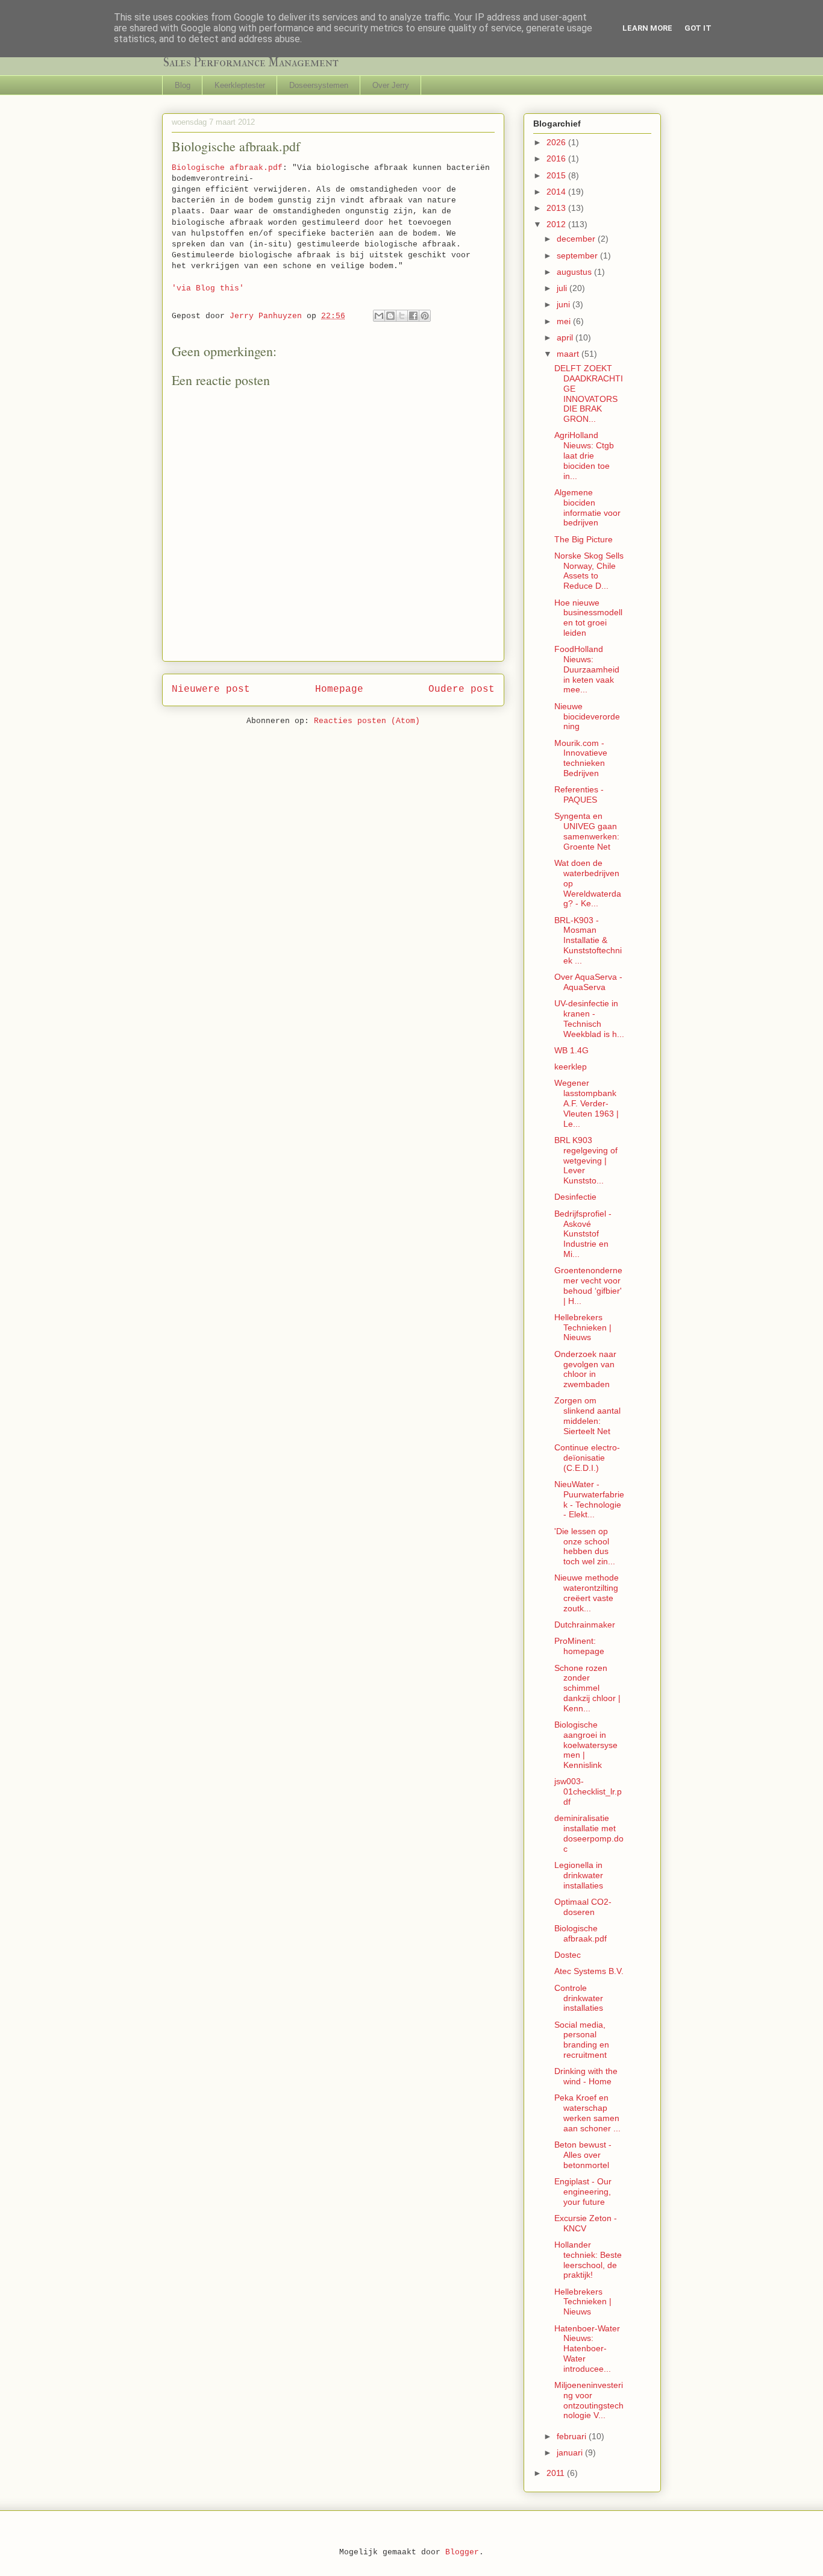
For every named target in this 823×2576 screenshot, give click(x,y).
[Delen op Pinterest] (425, 316)
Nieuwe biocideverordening (587, 716)
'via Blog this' (208, 288)
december (577, 239)
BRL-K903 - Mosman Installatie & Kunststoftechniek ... (588, 940)
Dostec (568, 1955)
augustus (575, 272)
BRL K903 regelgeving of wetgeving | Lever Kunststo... (586, 1160)
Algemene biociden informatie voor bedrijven (587, 507)
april (566, 337)
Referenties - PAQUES (579, 794)
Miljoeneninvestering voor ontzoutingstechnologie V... (589, 2400)
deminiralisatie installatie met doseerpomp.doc (589, 1833)
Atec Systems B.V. (589, 1971)
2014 (557, 192)
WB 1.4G (571, 1050)
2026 (557, 142)
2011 (557, 2473)
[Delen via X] (402, 316)
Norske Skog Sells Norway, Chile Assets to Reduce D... (589, 571)
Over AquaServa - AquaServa (588, 982)
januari (571, 2452)
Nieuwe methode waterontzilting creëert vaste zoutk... (587, 1593)
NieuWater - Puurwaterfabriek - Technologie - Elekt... (589, 1499)
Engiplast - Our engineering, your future (583, 2192)
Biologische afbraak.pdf (227, 168)
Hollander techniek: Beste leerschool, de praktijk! (588, 2260)
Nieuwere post (211, 689)
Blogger (462, 2552)
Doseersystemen (319, 85)
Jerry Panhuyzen (268, 316)
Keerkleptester (240, 85)
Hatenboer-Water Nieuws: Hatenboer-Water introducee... (587, 2349)
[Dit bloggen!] (390, 316)
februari (573, 2436)
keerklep (571, 1067)
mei (565, 321)
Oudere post (462, 689)
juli (563, 288)
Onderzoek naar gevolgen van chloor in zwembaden (585, 1369)
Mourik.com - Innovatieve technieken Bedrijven (581, 758)
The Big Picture (584, 539)
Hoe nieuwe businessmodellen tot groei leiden (588, 618)
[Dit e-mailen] (379, 316)
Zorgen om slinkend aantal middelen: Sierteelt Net (587, 1415)
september (578, 255)
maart (569, 354)
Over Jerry (391, 85)
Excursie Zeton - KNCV (586, 2223)
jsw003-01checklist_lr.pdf (588, 1791)
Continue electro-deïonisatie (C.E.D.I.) (587, 1458)
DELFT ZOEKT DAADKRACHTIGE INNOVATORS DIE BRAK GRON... (589, 393)
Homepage (339, 689)
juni (565, 304)
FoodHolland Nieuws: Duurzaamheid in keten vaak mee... (587, 669)
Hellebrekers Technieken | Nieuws (583, 1327)
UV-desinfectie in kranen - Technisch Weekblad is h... (589, 1018)
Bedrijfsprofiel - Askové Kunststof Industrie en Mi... (583, 1234)
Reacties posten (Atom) (367, 721)
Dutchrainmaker (585, 1625)
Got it (698, 28)
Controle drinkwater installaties (579, 1998)
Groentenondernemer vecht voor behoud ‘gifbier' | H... (588, 1285)
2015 (557, 175)
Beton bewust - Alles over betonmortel (583, 2155)
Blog (183, 85)
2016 (557, 158)
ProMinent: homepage (579, 1646)
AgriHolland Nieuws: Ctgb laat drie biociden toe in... (584, 455)
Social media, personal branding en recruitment (582, 2040)
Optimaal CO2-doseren (583, 1907)
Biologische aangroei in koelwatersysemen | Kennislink (586, 1745)
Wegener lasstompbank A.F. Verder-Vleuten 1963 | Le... (587, 1103)
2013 (557, 208)
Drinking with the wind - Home (586, 2076)
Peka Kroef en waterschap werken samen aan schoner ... (587, 2113)
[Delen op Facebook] (413, 316)
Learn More (647, 28)
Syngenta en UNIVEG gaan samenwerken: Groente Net (587, 831)
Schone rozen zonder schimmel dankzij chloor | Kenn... (587, 1688)
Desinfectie (575, 1197)
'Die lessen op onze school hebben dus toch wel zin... (585, 1546)
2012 (557, 224)
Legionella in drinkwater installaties (579, 1875)
